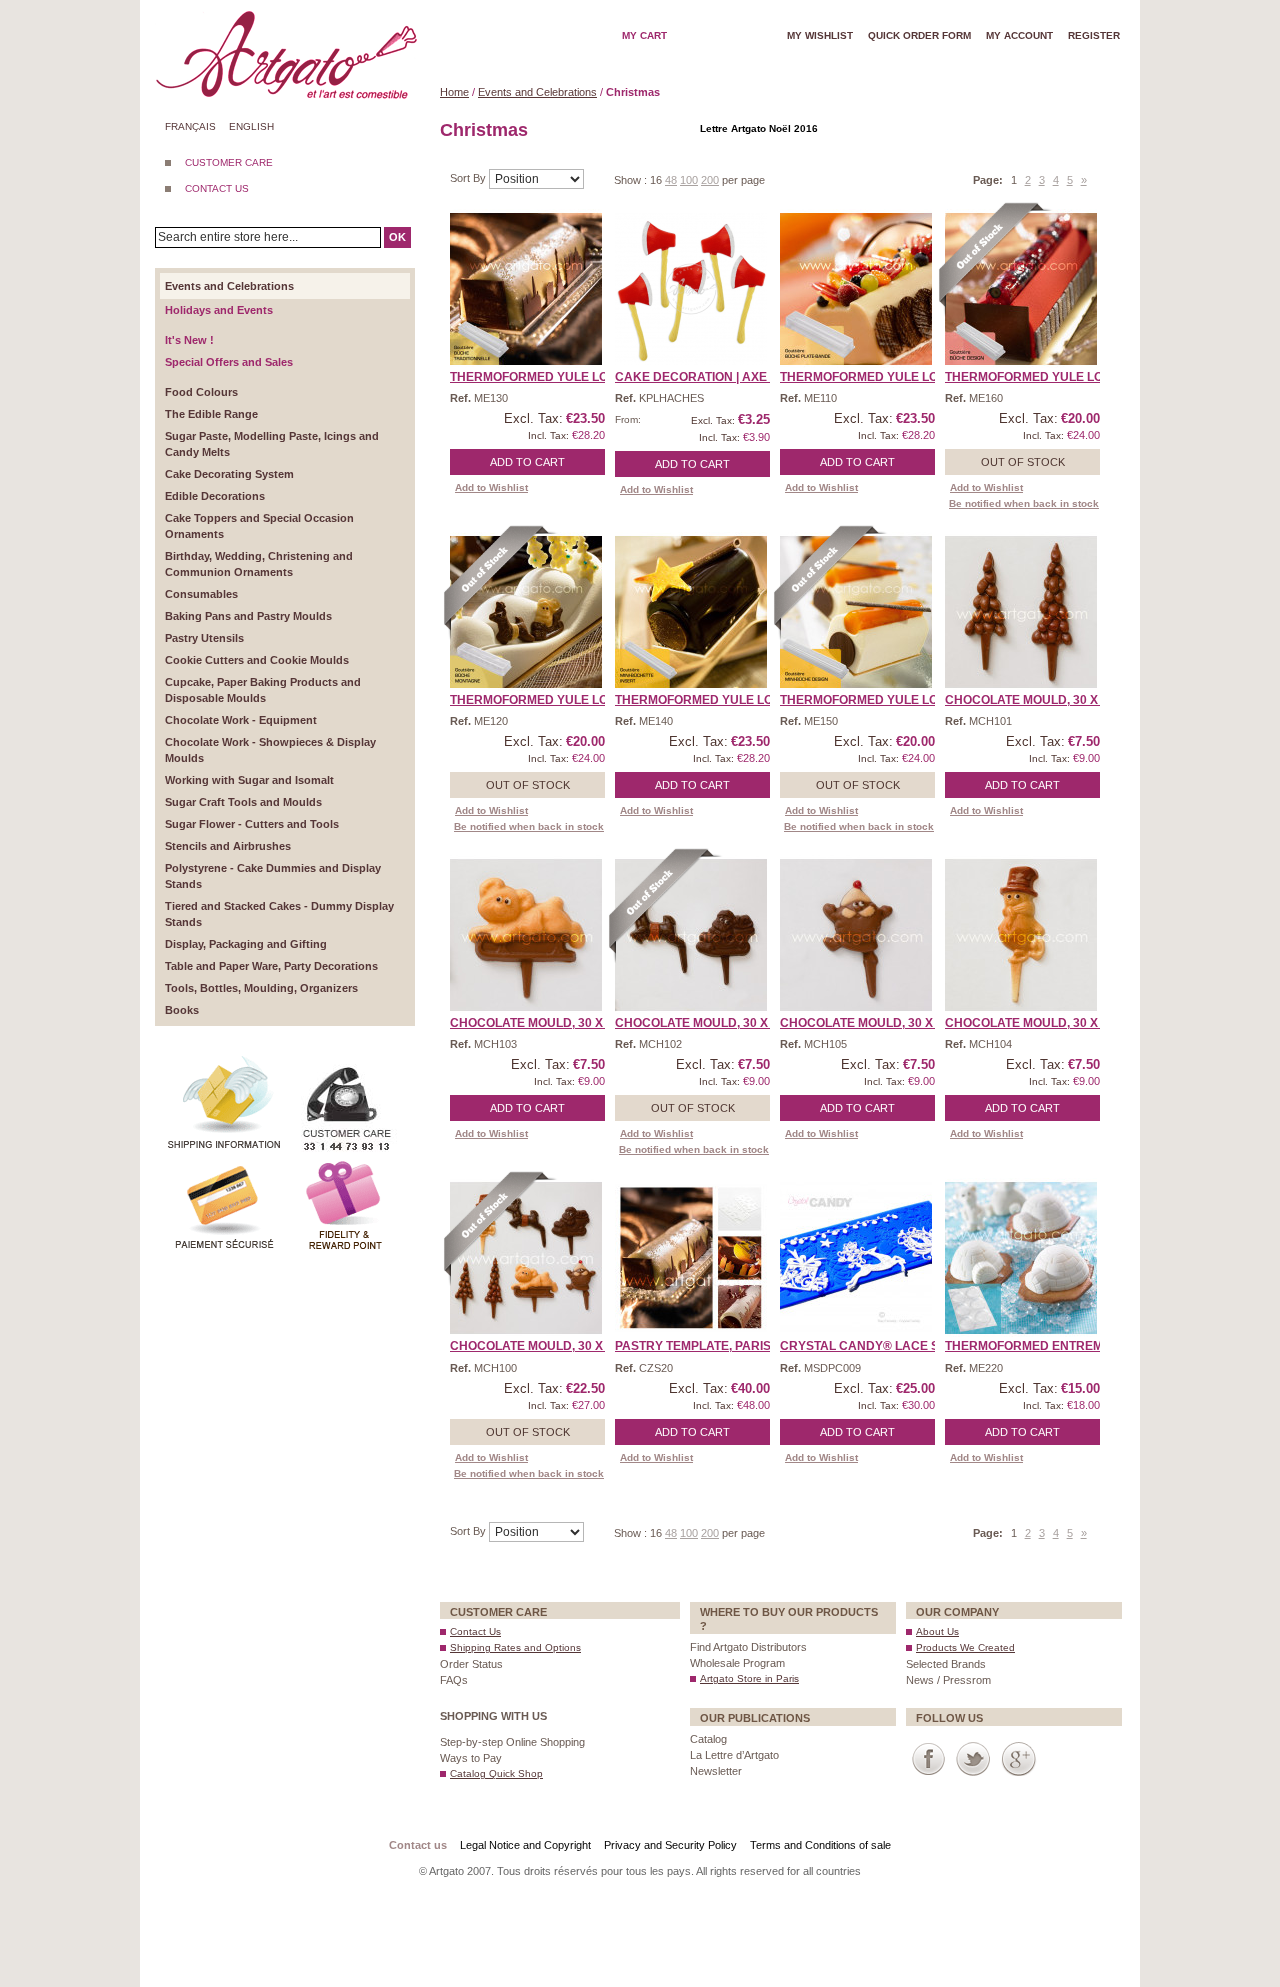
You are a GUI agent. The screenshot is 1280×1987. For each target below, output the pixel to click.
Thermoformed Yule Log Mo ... (550, 377)
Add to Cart (527, 462)
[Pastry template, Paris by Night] (691, 1258)
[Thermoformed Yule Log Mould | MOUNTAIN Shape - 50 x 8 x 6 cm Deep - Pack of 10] (526, 612)
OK (397, 237)
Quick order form (919, 35)
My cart (644, 35)
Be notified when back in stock (1024, 503)
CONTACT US (217, 188)
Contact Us (475, 1631)
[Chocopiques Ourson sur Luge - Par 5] (526, 935)
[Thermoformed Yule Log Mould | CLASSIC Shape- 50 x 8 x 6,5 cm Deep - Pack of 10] (526, 289)
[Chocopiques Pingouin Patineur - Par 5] (1021, 935)
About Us (937, 1631)
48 (671, 180)
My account (1019, 35)
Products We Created (965, 1647)
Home (454, 92)
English (251, 126)
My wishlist (820, 35)
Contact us (418, 1845)
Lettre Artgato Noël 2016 (759, 128)
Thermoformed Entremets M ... (1048, 1346)
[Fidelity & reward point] (345, 1164)
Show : (632, 180)
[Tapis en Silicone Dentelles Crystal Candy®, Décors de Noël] (856, 1258)
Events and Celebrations (537, 92)
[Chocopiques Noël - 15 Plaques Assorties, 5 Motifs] (526, 1258)
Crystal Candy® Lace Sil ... (870, 1346)
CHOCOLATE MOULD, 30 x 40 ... (1036, 700)
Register (1094, 35)
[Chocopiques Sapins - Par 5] (1021, 612)
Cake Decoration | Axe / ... (700, 377)
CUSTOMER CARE (229, 162)
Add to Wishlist (491, 487)
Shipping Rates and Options (515, 1647)
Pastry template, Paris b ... (705, 1346)
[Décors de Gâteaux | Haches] (691, 289)
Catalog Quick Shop (496, 1773)
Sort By (469, 178)
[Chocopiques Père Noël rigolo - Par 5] (856, 935)
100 (689, 180)
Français (190, 126)
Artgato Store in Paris (749, 1678)
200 (710, 180)
